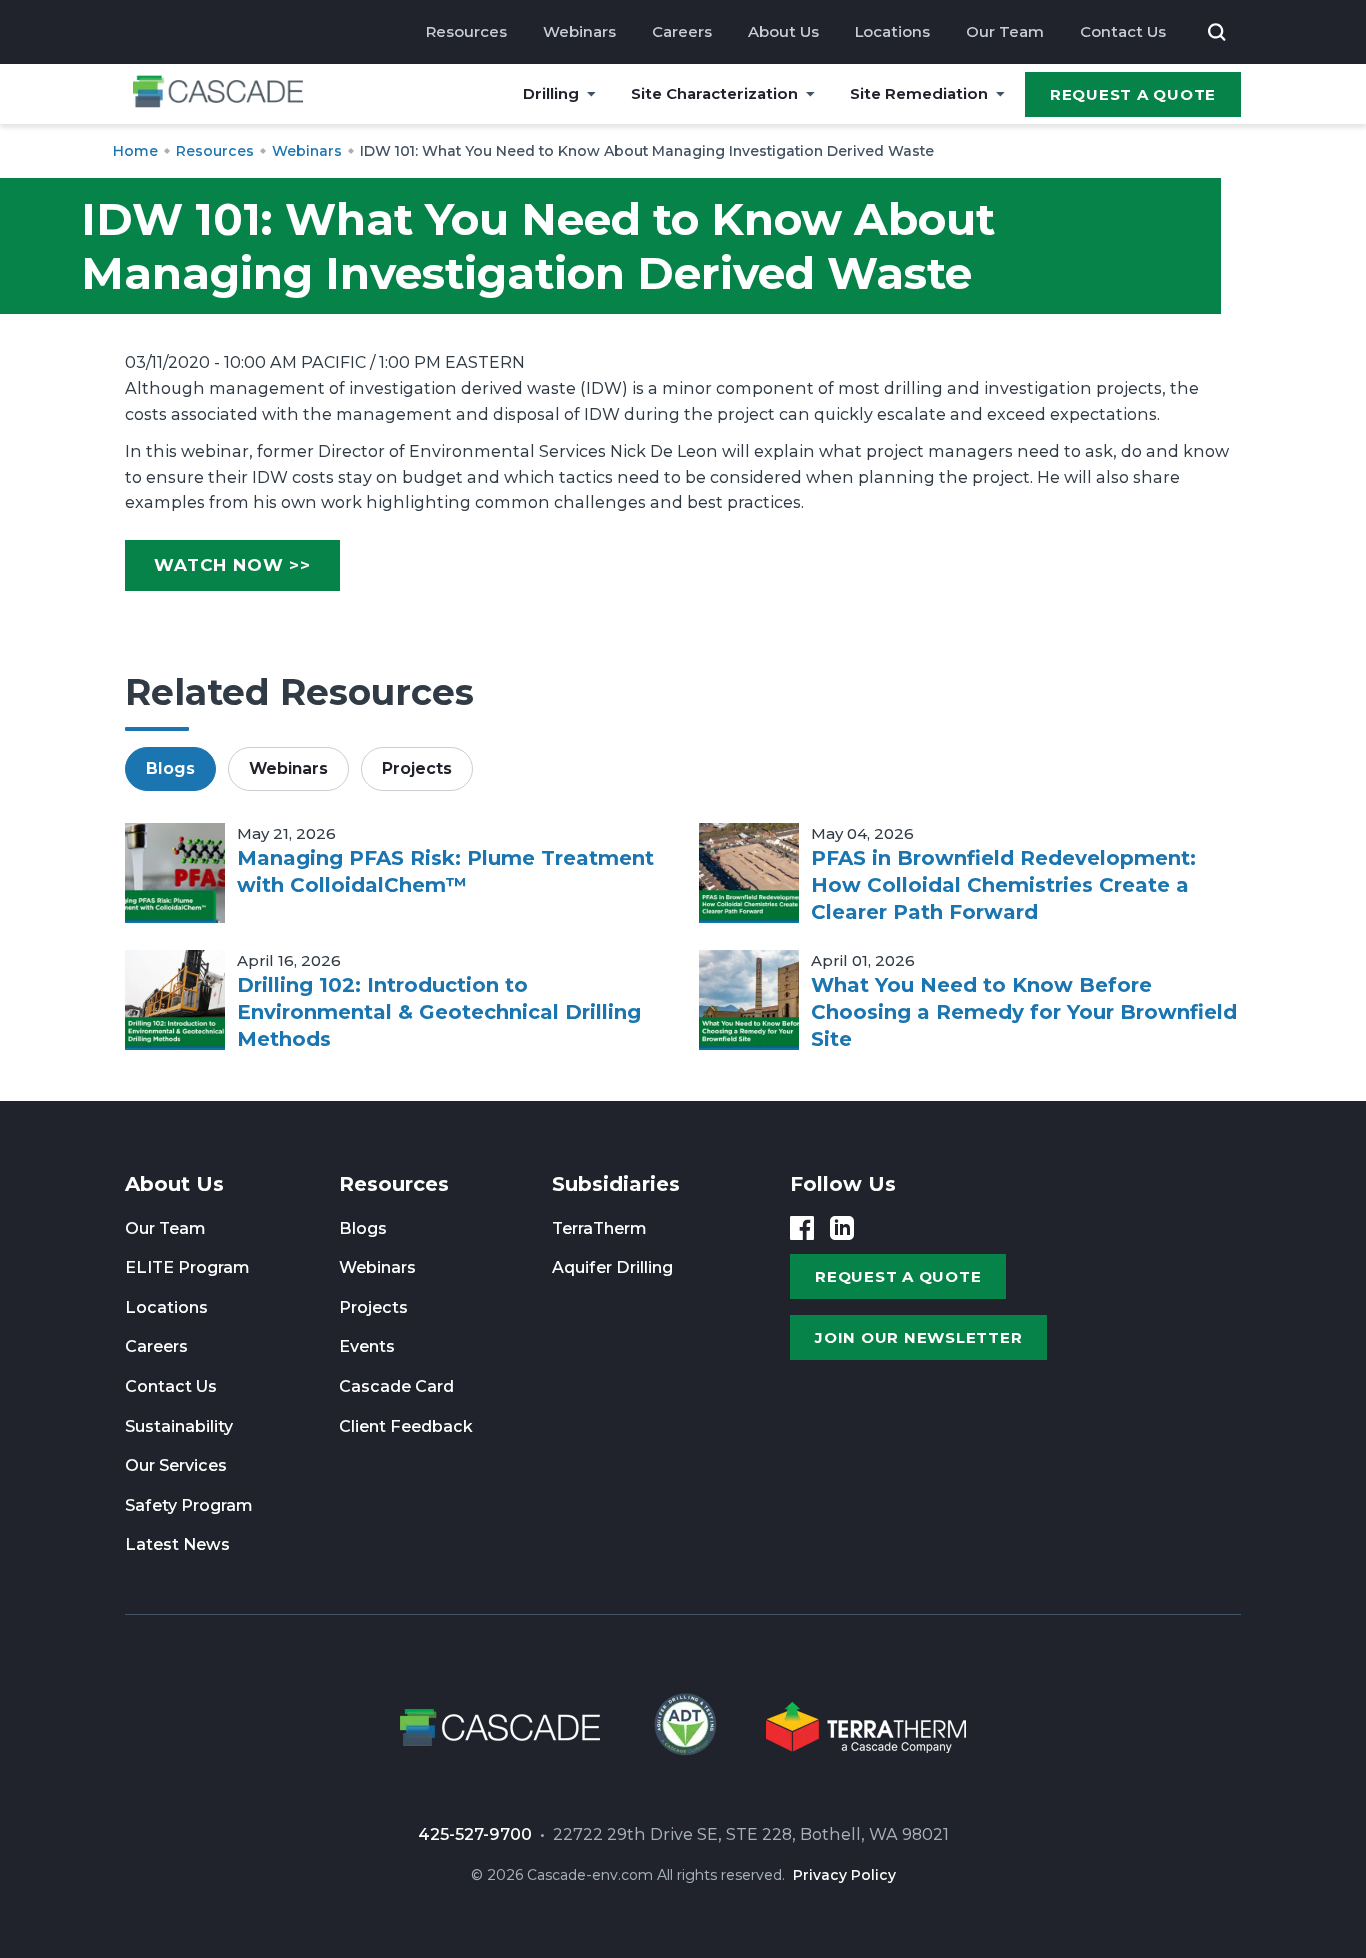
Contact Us (1123, 31)
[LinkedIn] (842, 1228)
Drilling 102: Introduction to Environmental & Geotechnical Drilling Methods (439, 1012)
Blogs (363, 1228)
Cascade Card (396, 1386)
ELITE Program (187, 1267)
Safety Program (189, 1505)
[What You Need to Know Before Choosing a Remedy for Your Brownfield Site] (749, 1000)
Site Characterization (714, 93)
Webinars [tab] (288, 768)
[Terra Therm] (866, 1731)
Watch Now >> (232, 565)
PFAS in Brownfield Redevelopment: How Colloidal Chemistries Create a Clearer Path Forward (1003, 885)
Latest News (177, 1544)
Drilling (551, 93)
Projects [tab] (417, 768)
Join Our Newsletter (918, 1337)
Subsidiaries (616, 1184)
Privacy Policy (844, 1875)
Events (367, 1346)
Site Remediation (919, 93)
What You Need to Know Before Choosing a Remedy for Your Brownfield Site (1024, 1012)
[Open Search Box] (1217, 32)
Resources (466, 31)
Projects (373, 1307)
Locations (892, 31)
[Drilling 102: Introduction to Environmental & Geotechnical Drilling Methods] (175, 1000)
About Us (783, 31)
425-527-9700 (475, 1834)
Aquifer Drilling (612, 1267)
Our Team (1005, 31)
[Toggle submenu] (591, 94)
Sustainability (179, 1426)
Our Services (176, 1465)
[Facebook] (802, 1228)
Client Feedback (406, 1426)
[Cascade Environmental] (218, 94)
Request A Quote (1133, 94)
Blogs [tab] (170, 768)
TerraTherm (599, 1228)
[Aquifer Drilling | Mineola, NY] (683, 1731)
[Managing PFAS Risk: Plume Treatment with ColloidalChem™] (175, 873)
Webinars (579, 31)
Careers (682, 31)
